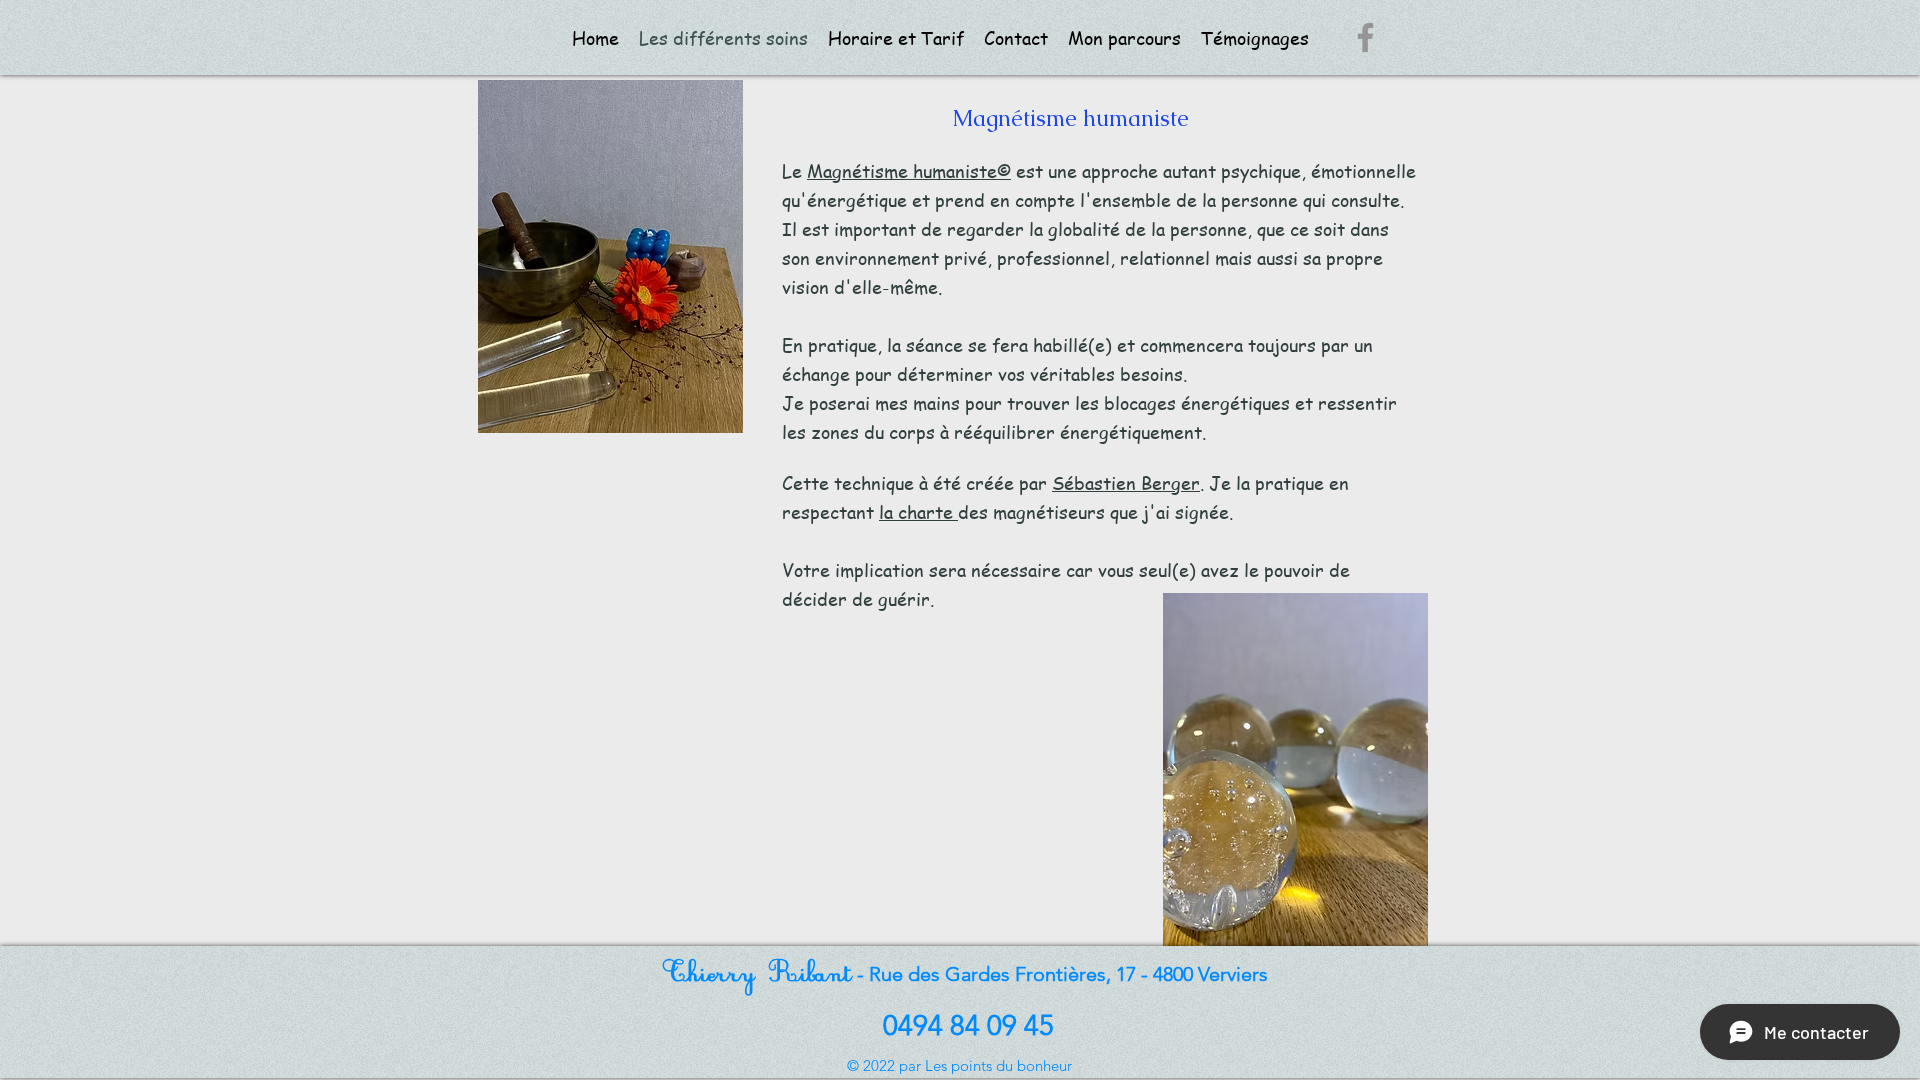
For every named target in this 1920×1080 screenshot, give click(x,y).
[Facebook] (1365, 37)
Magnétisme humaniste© (909, 170)
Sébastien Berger (1126, 482)
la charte (918, 511)
